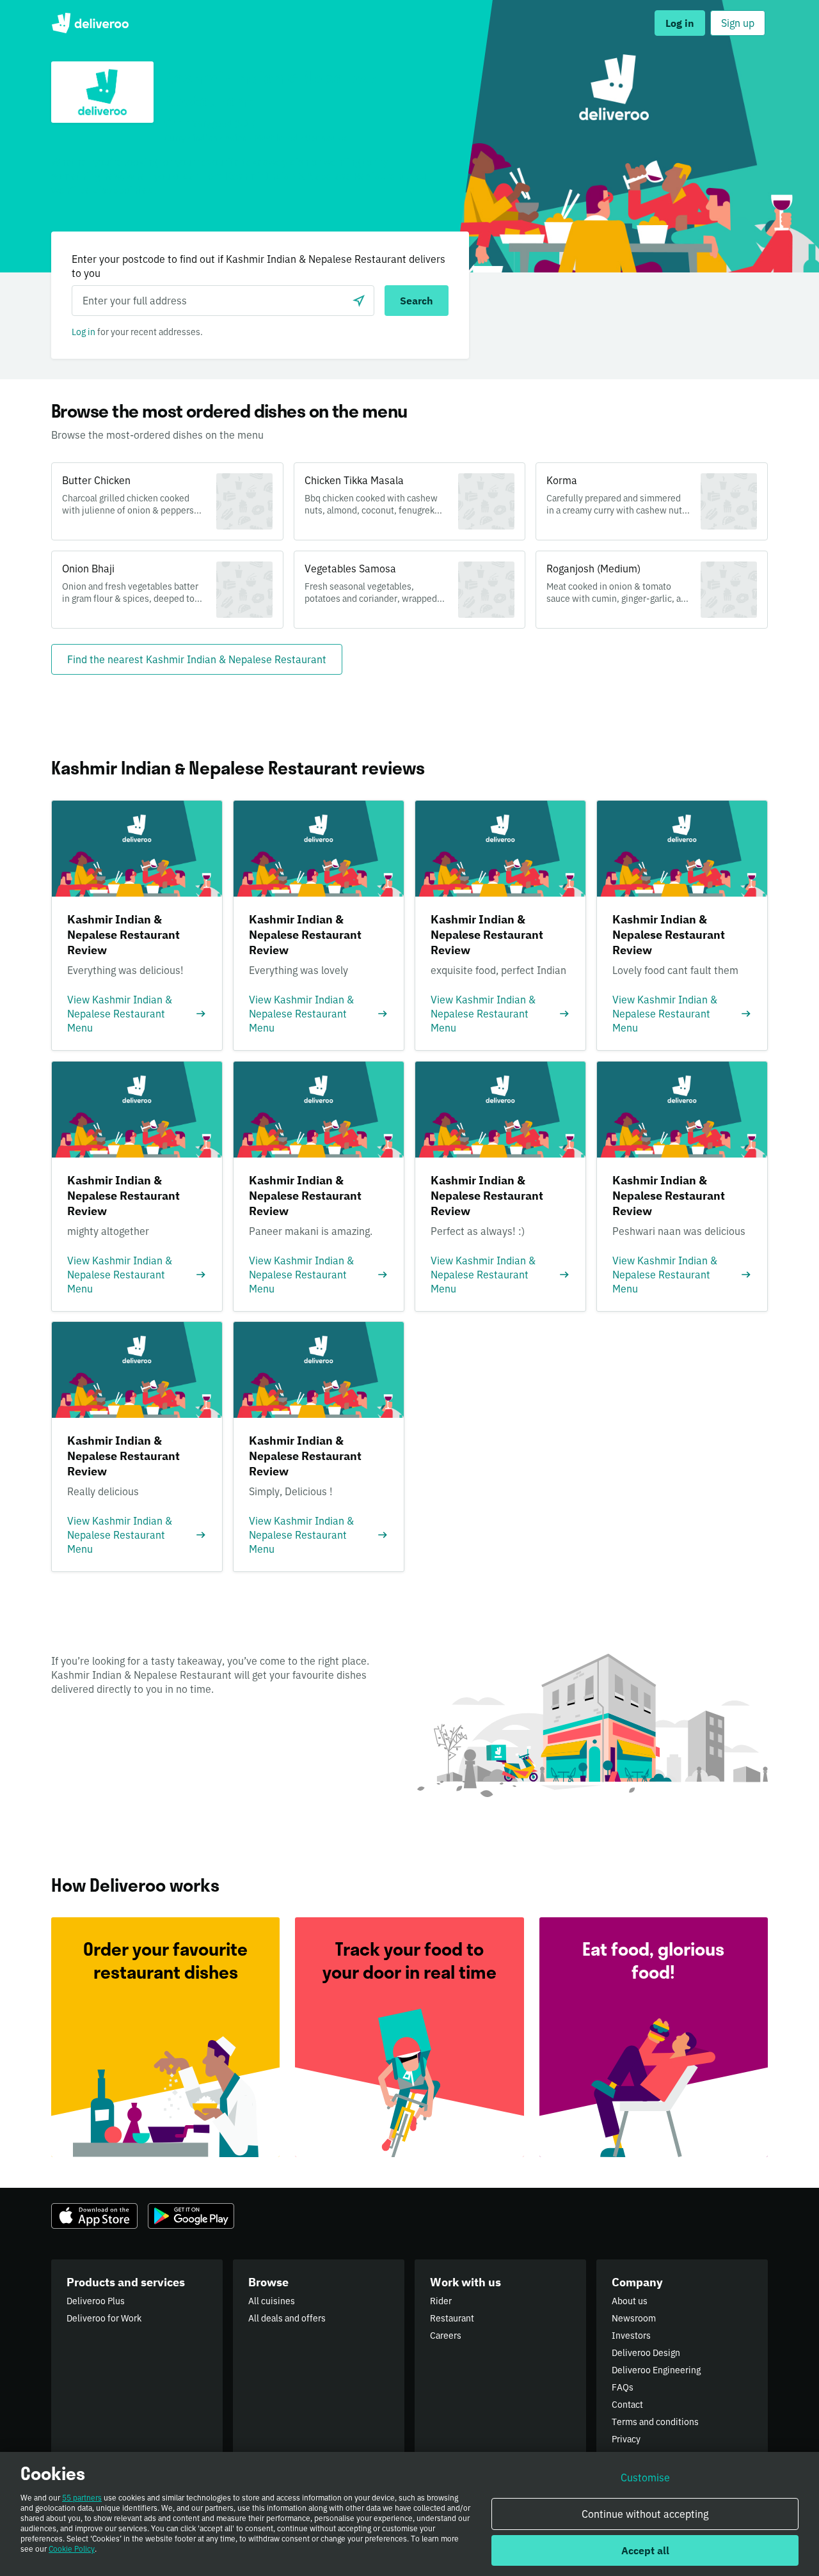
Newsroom (634, 2318)
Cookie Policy (72, 2549)
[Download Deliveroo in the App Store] (94, 2216)
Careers (446, 2336)
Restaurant (452, 2318)
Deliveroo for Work (104, 2318)
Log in (83, 332)
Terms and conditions (655, 2422)
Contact (627, 2405)
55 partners (82, 2498)
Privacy (626, 2439)
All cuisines (272, 2301)
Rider (441, 2301)
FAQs (623, 2387)
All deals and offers (287, 2318)
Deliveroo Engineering (656, 2370)
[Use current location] (359, 301)
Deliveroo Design (646, 2353)
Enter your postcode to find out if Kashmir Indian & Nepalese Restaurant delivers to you (258, 266)
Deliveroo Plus (96, 2301)
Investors (631, 2336)
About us (630, 2301)
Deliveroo (90, 23)
